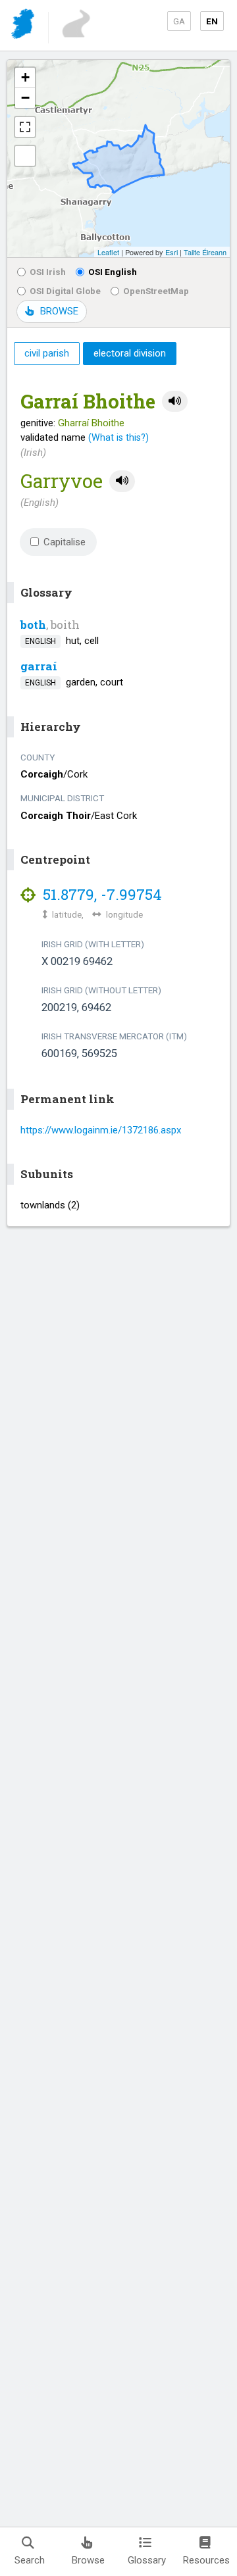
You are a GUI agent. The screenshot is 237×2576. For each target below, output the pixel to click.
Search (30, 2560)
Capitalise (65, 542)
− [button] (25, 98)
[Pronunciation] (175, 402)
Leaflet (108, 252)
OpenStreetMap (156, 291)
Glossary (147, 2560)
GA (179, 21)
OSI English (113, 272)
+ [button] (25, 77)
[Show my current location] (25, 156)
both (33, 625)
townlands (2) (50, 1205)
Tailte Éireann (205, 252)
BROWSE (59, 311)
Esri (171, 252)
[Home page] (24, 26)
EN (212, 21)
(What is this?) (118, 437)
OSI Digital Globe (65, 291)
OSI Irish (48, 272)
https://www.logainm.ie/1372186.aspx (101, 1130)
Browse (88, 2560)
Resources (206, 2560)
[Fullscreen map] (25, 127)
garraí (39, 666)
